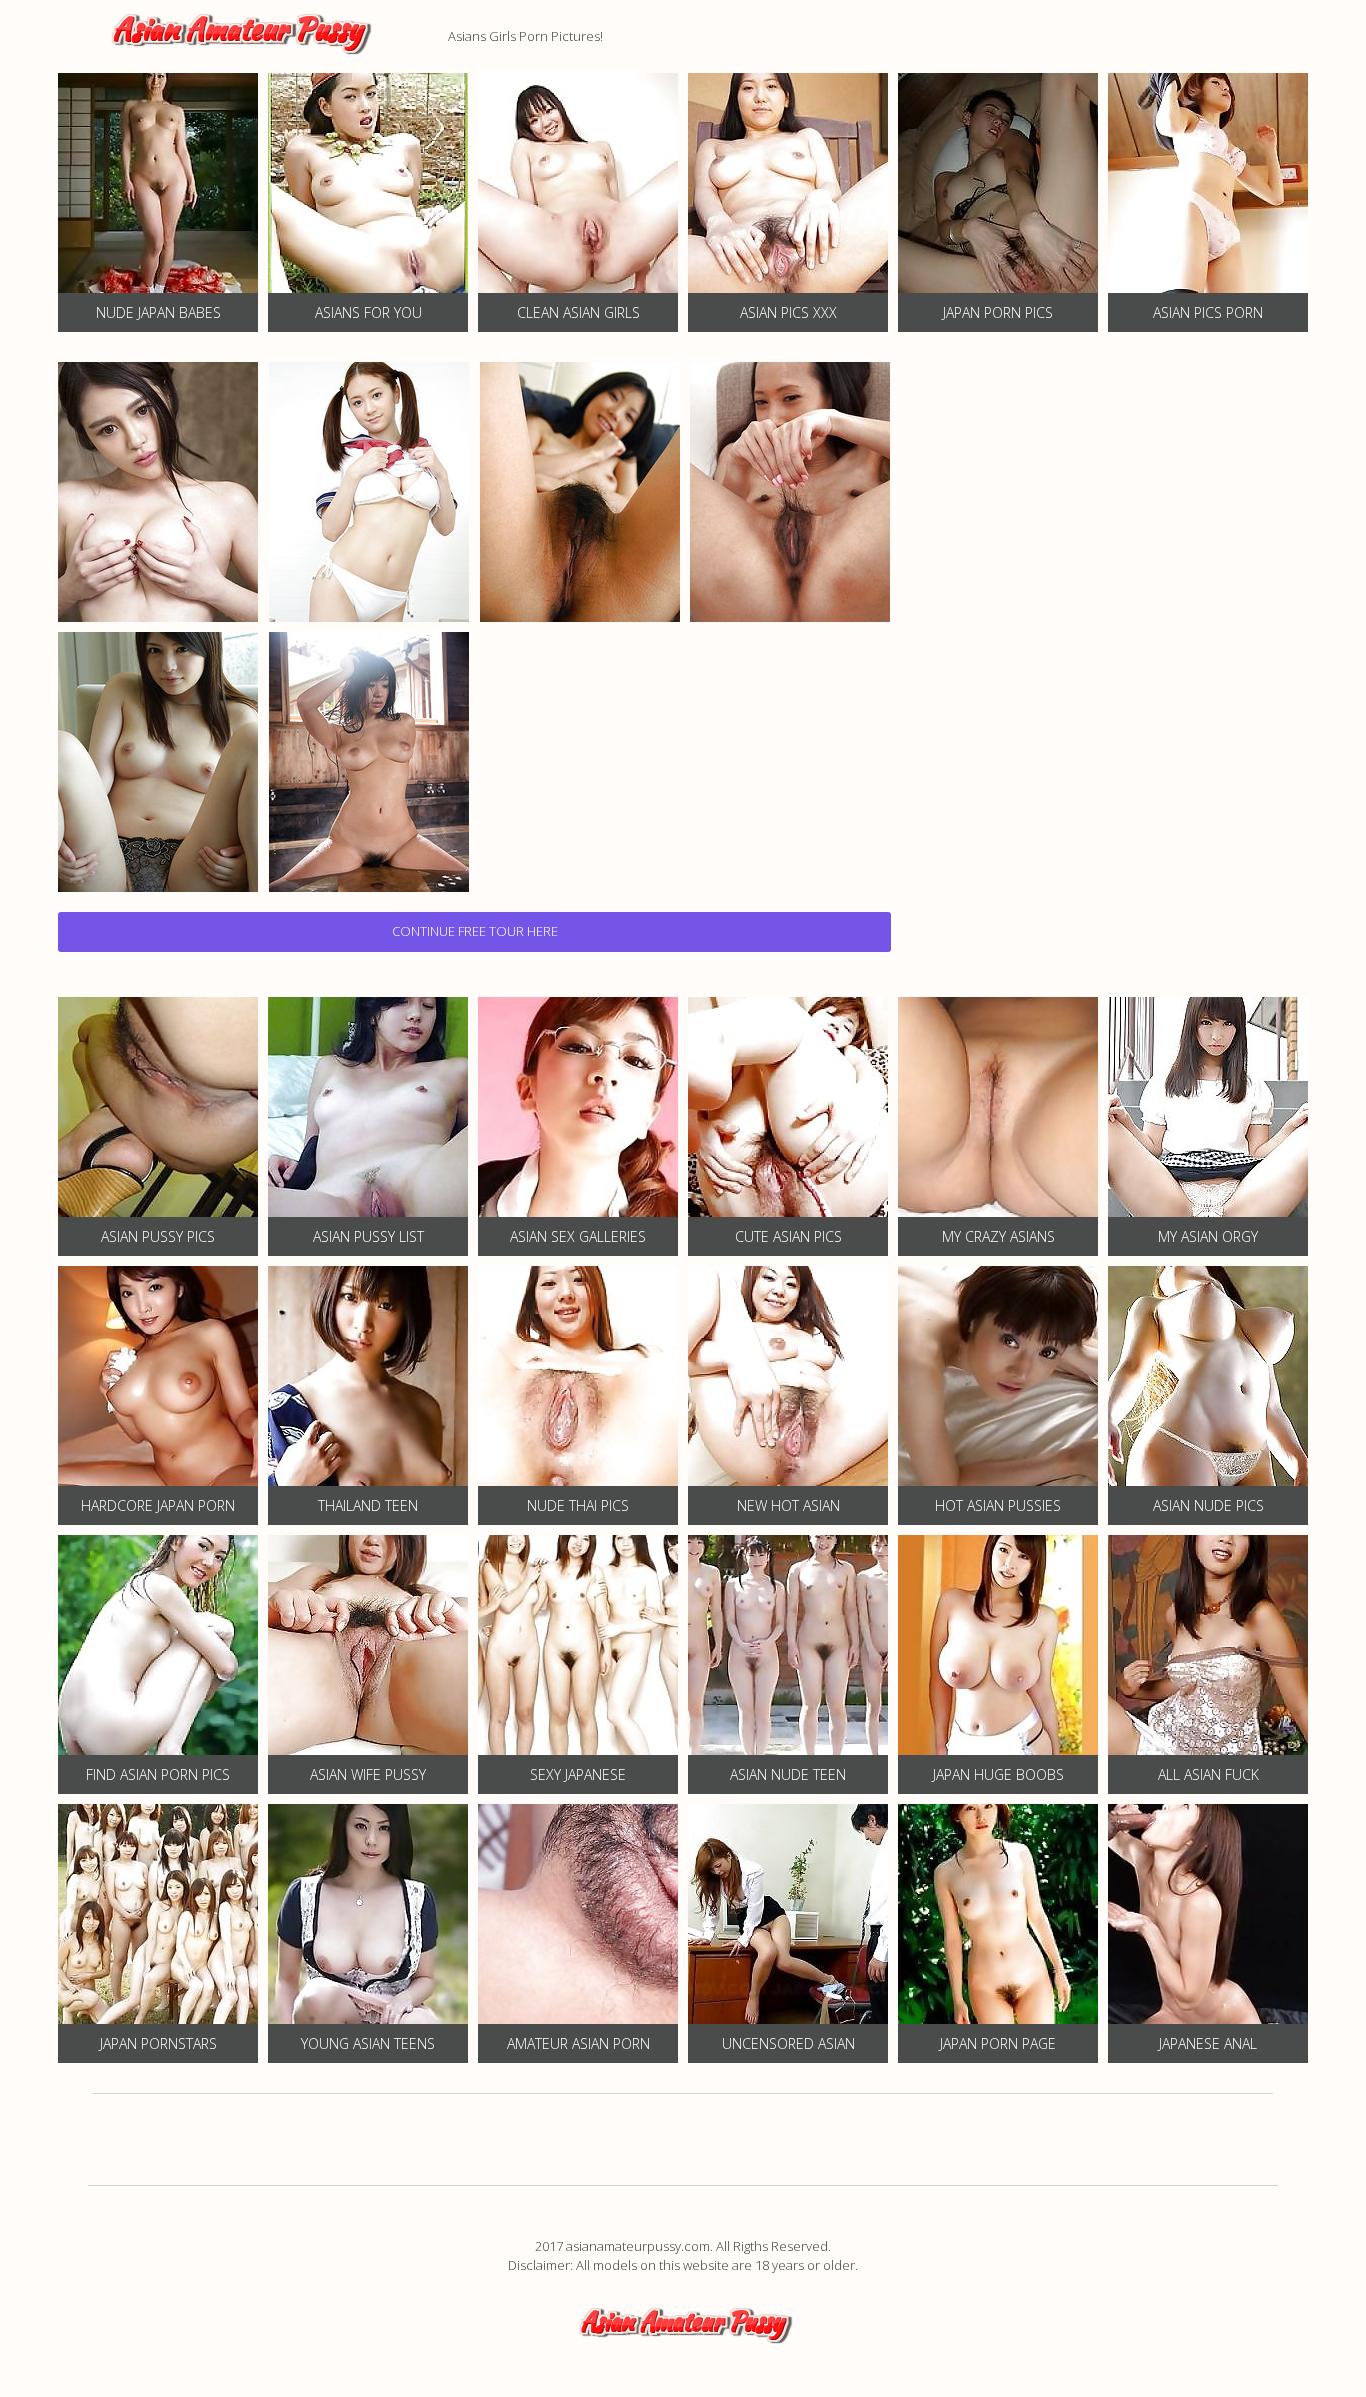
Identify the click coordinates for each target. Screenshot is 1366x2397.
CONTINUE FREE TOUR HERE (475, 931)
